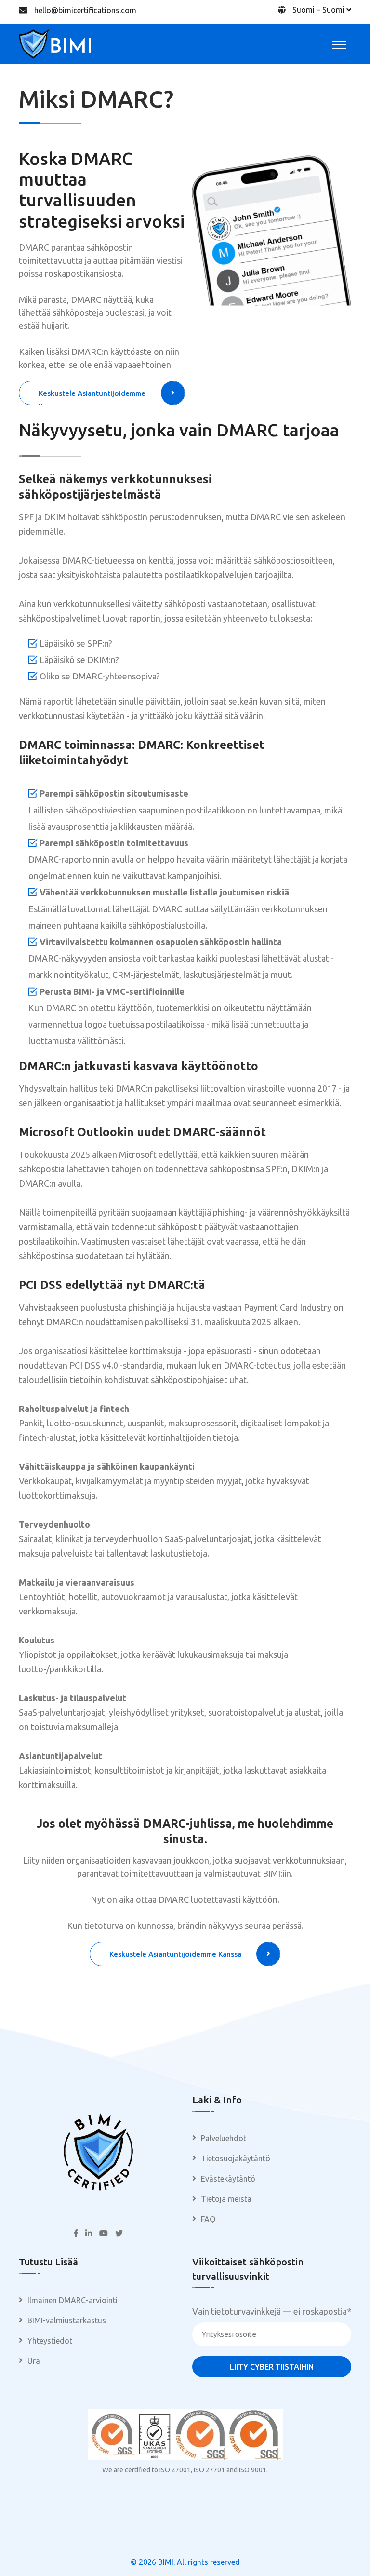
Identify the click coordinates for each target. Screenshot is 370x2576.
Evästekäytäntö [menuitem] (228, 2179)
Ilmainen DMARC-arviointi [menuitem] (73, 2300)
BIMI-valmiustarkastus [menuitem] (67, 2320)
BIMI (166, 2562)
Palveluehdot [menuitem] (224, 2138)
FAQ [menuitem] (208, 2219)
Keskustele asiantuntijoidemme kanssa (92, 397)
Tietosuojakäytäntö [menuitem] (236, 2158)
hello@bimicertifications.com (85, 10)
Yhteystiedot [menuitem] (50, 2341)
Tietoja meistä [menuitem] (226, 2199)
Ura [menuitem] (34, 2361)
